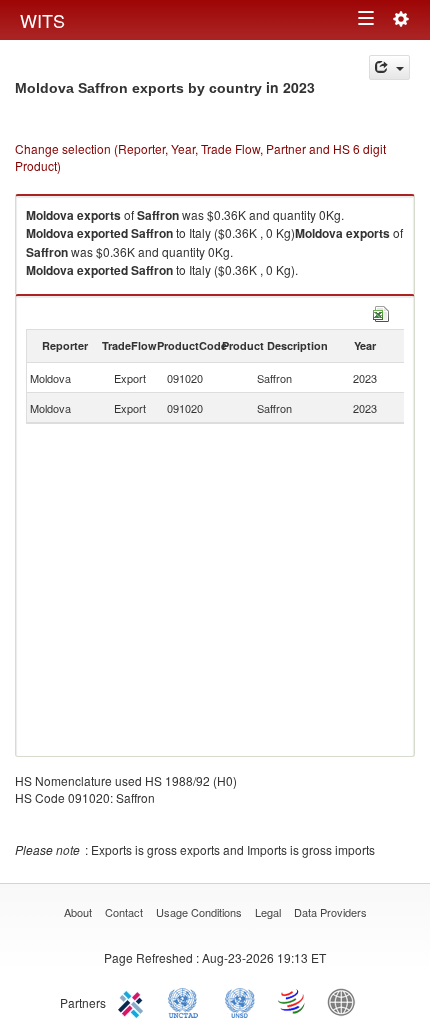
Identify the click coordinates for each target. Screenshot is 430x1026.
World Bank (346, 1001)
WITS (42, 20)
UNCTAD (187, 1001)
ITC (134, 1001)
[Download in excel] (381, 311)
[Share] (389, 67)
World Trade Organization (293, 1001)
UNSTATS (240, 1001)
